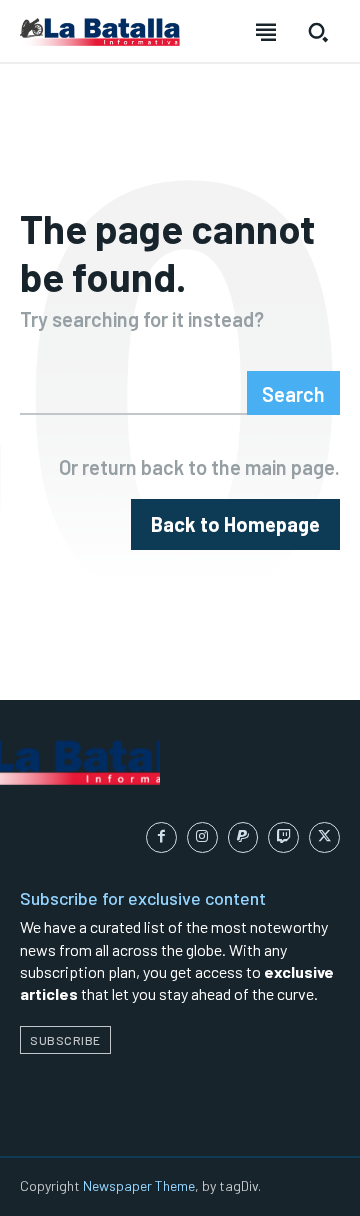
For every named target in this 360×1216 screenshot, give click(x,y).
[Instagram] (202, 837)
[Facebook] (161, 837)
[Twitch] (283, 837)
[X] (324, 837)
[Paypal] (243, 837)
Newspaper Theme (139, 1185)
